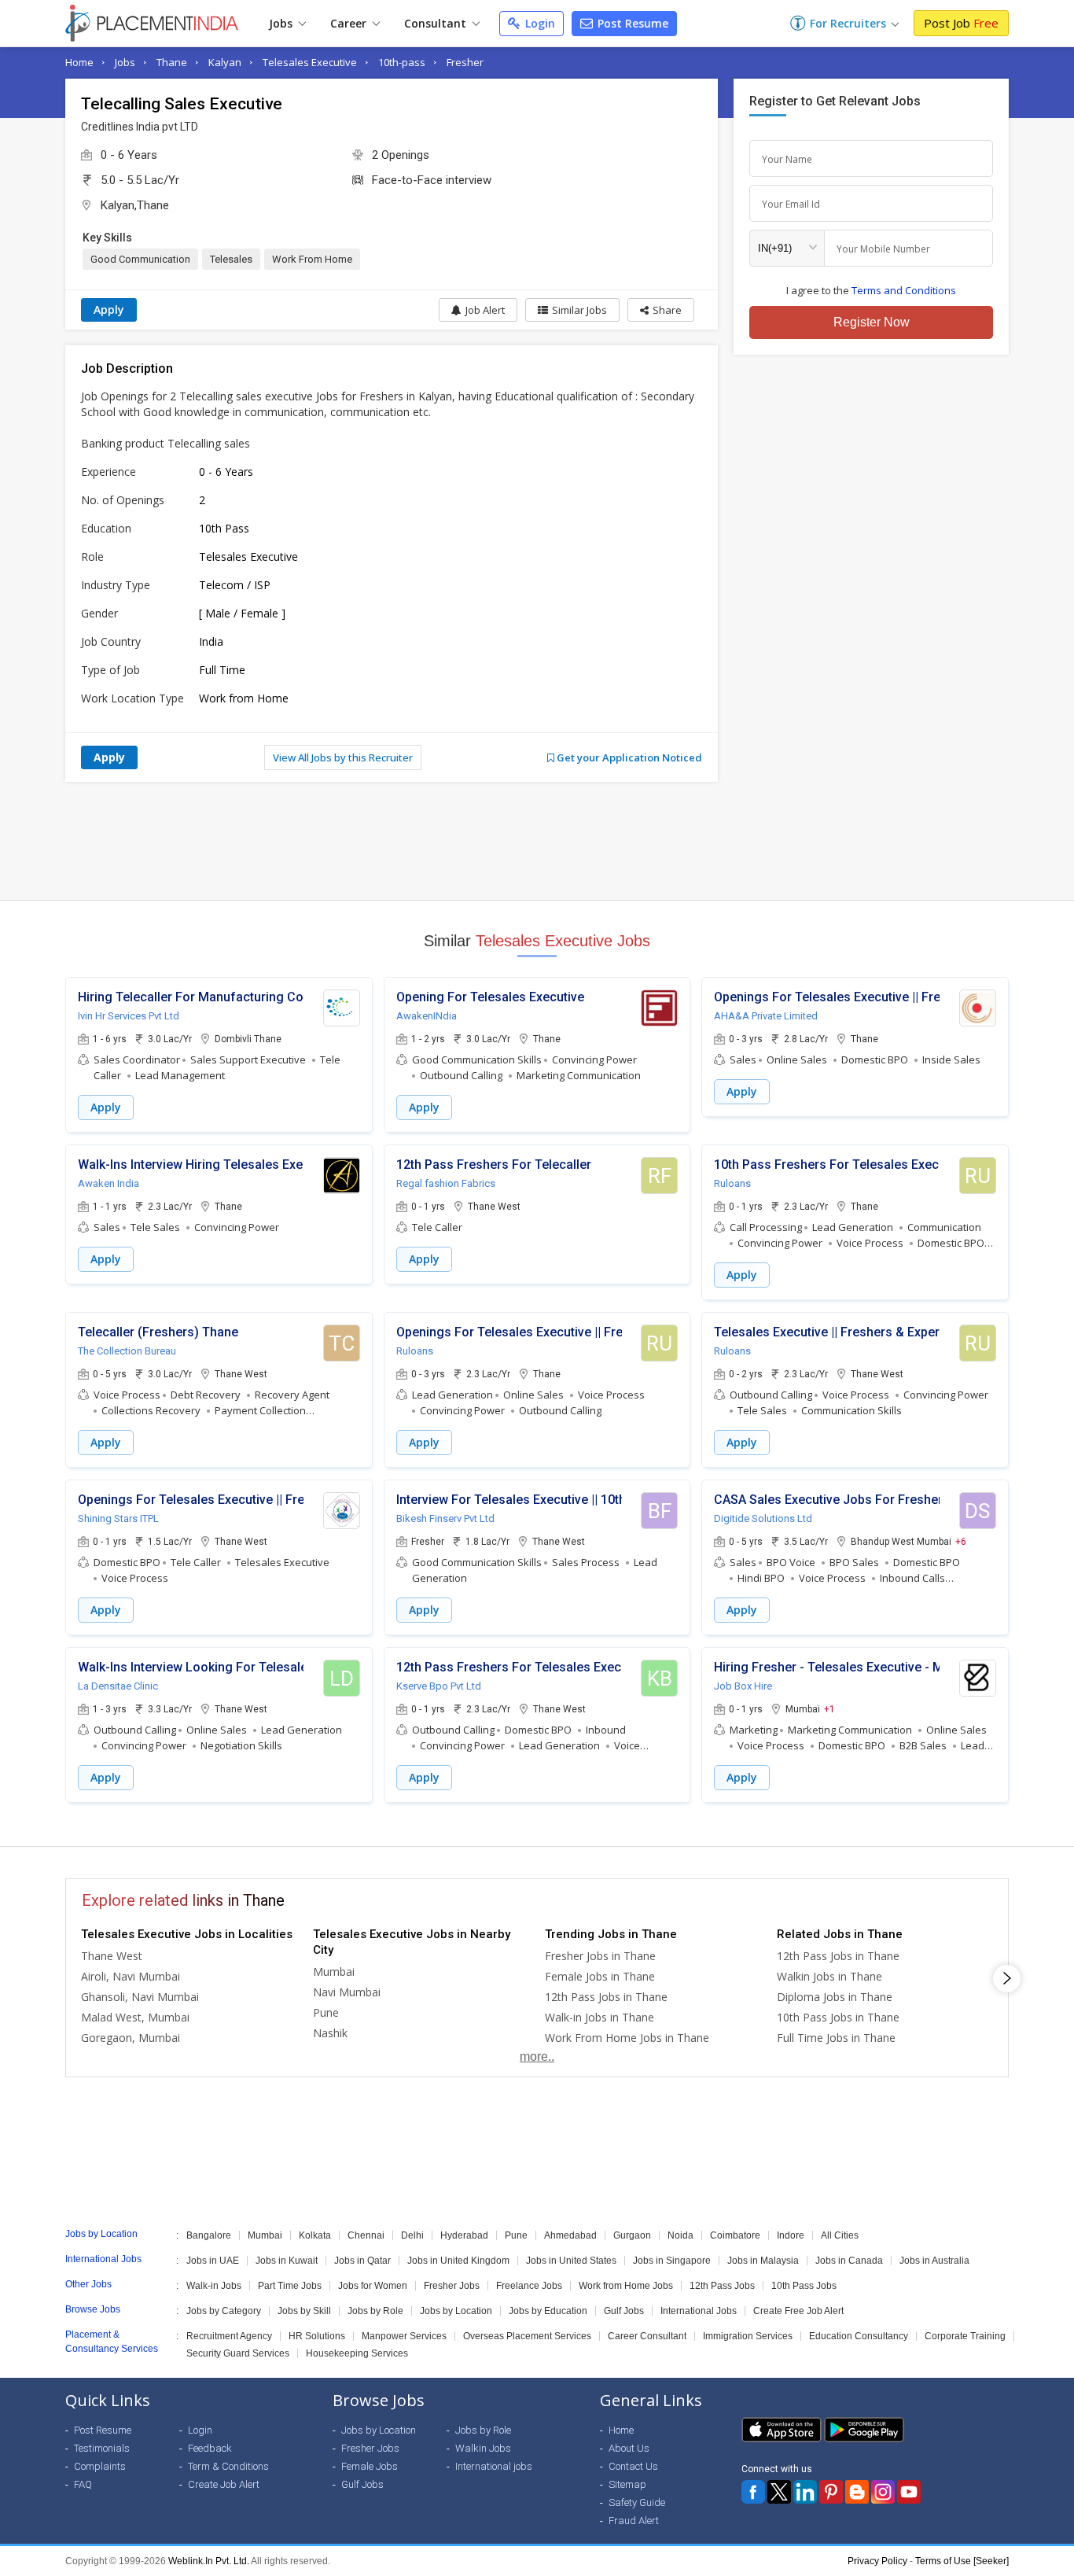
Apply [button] (106, 1107)
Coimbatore (735, 2235)
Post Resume (631, 23)
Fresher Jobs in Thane (600, 1956)
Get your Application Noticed (628, 757)
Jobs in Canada (849, 2261)
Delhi (412, 2235)
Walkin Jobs (483, 2448)
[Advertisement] (537, 841)
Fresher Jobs (452, 2286)
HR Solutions (317, 2336)
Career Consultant (647, 2336)
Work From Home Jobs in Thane (627, 2038)
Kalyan (225, 62)
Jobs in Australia (934, 2261)
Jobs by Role (375, 2311)
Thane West (112, 1956)
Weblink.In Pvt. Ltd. (209, 2561)
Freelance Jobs (529, 2286)
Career (350, 23)
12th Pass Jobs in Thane (606, 1997)
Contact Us (633, 2466)
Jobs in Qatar (362, 2261)
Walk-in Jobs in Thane (600, 2017)
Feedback (210, 2448)
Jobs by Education (548, 2311)
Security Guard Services (238, 2353)
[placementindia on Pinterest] (831, 2492)
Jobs (282, 23)
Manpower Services (404, 2336)
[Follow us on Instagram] (883, 2492)
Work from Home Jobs (626, 2286)
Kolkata (315, 2235)
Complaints (100, 2466)
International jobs (494, 2466)
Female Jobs (370, 2466)
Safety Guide (637, 2502)
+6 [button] (961, 1541)
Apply (109, 310)
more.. (537, 2056)
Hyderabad (464, 2235)
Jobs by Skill (304, 2311)
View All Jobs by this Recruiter (343, 757)
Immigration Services (748, 2336)
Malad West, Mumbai (135, 2017)
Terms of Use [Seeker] (962, 2561)
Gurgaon (632, 2235)
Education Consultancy (859, 2336)
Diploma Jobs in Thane (835, 1997)
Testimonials (102, 2448)
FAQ (83, 2484)
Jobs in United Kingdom (458, 2261)
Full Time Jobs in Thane (836, 2038)
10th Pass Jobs (804, 2286)
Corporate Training (965, 2336)
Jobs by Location (456, 2311)
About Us (629, 2448)
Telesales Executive (310, 62)
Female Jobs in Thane (600, 1976)
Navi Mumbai (347, 1992)
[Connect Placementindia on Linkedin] (805, 2492)
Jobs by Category (224, 2311)
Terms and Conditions (904, 290)
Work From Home (312, 259)
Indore (791, 2235)
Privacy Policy (877, 2561)
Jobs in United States (571, 2261)
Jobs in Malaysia (763, 2261)
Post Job (961, 23)
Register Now (872, 322)
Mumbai (334, 1972)
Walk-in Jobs (214, 2286)
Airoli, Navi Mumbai (131, 1976)
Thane (172, 62)
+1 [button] (829, 1708)
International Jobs (699, 2311)
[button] (661, 310)
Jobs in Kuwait (287, 2261)
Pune (326, 2012)
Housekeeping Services (357, 2353)
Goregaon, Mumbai (131, 2038)
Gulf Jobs (624, 2311)
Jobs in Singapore (672, 2261)
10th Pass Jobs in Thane (838, 2017)
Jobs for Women (373, 2286)
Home (79, 62)
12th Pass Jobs (722, 2286)
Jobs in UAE (213, 2261)
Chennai (366, 2235)
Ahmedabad (570, 2235)
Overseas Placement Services (527, 2336)
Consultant (437, 23)
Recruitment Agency (229, 2336)
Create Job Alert (224, 2484)
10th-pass (402, 62)
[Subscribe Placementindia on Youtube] (909, 2492)
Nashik (330, 2033)
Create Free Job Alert (798, 2311)
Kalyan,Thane (135, 205)
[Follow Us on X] (779, 2492)
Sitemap (627, 2484)
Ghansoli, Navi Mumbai (140, 1997)
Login (539, 23)
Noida (680, 2235)
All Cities (840, 2235)
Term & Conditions (228, 2466)
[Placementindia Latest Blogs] (857, 2492)
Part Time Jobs (290, 2286)
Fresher (465, 62)
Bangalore (209, 2235)
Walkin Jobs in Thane (829, 1976)
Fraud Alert (634, 2521)
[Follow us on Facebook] (753, 2492)
